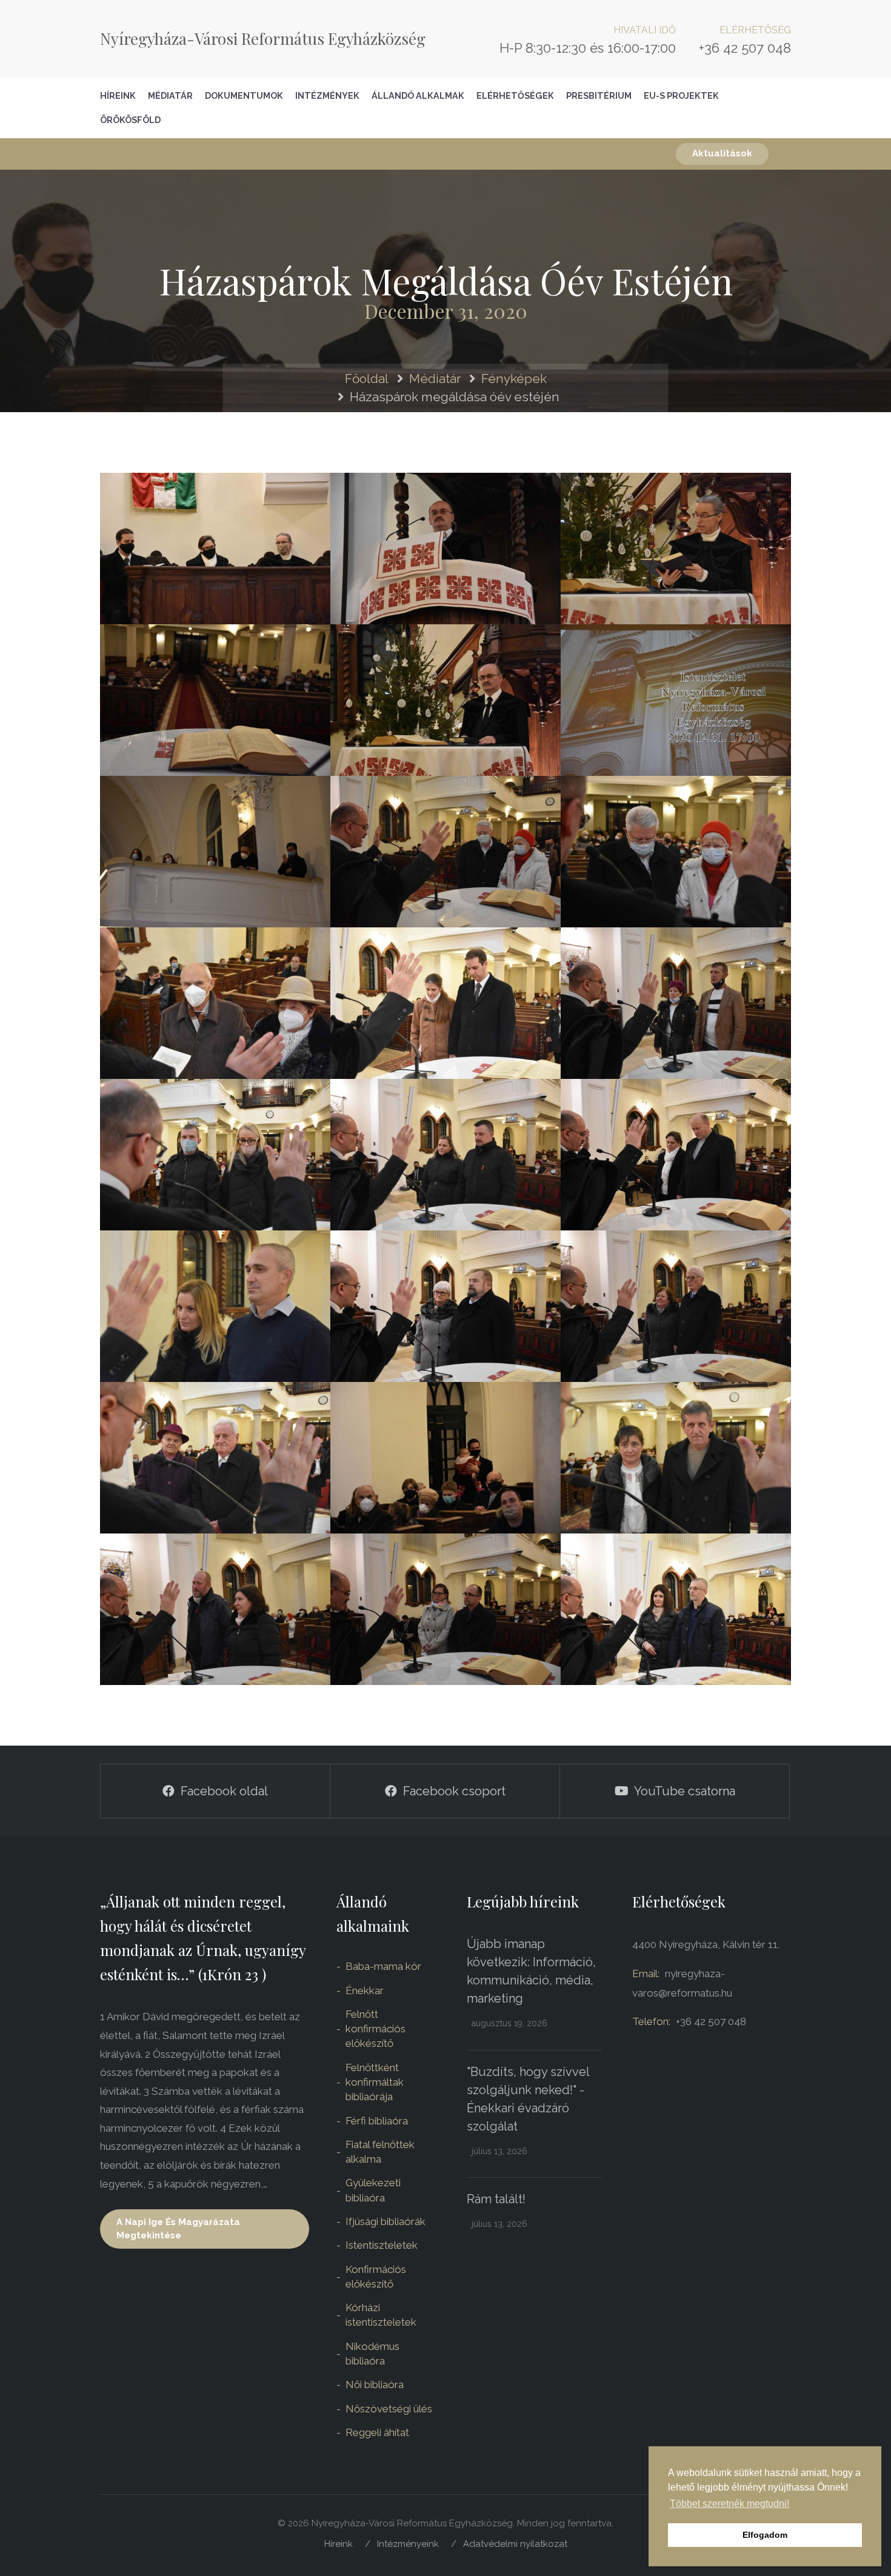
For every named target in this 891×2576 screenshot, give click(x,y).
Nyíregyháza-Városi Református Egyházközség (263, 38)
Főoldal (367, 379)
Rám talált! (496, 2199)
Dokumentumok (244, 95)
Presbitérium (599, 95)
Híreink (118, 95)
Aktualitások (722, 153)
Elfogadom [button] (765, 2535)
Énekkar (365, 1990)
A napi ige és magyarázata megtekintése (178, 2228)
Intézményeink (408, 2544)
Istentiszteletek (382, 2245)
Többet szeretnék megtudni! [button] (729, 2504)
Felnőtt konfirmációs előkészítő (375, 2029)
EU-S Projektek (681, 95)
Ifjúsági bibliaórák (385, 2221)
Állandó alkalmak (418, 95)
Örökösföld (130, 120)
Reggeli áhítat (377, 2432)
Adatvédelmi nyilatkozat (515, 2544)
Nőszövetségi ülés (389, 2409)
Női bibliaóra (375, 2384)
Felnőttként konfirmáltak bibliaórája (375, 2082)
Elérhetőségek (515, 95)
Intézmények (327, 95)
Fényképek (514, 379)
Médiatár (170, 95)
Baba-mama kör (383, 1966)
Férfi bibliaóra (377, 2121)
